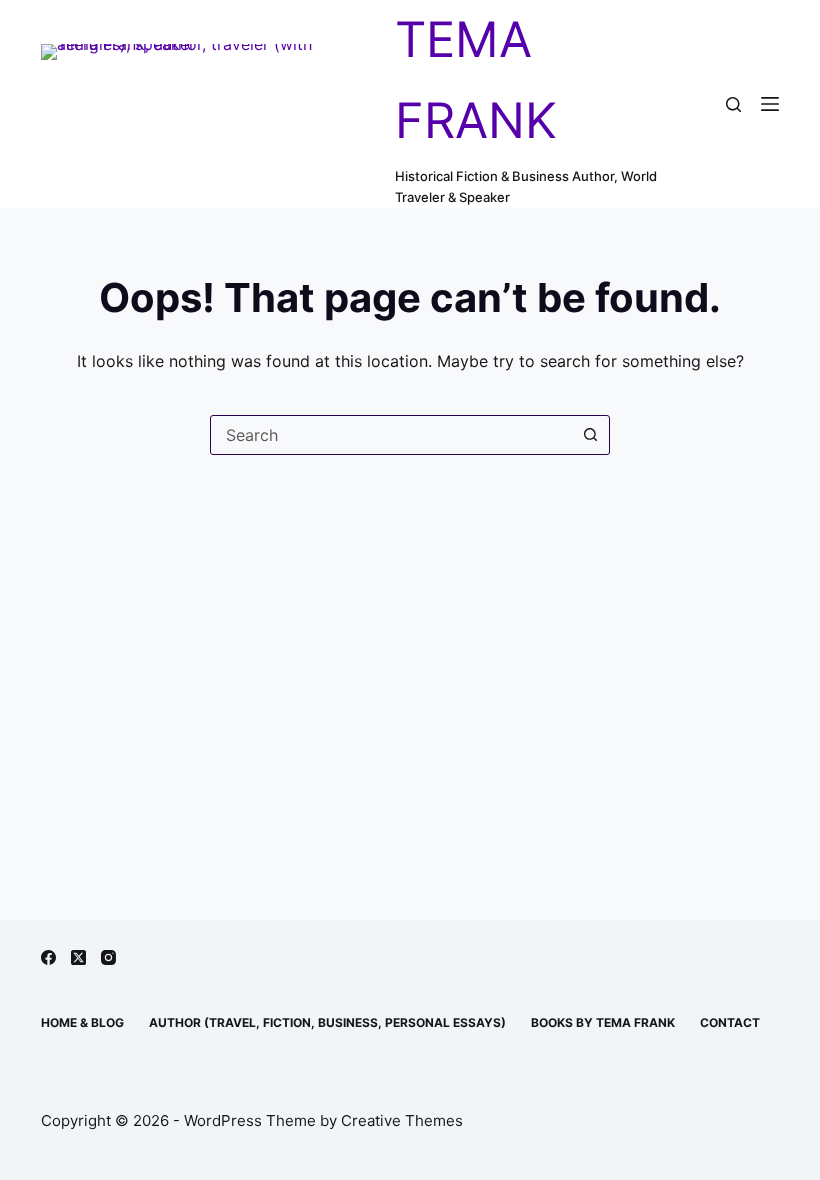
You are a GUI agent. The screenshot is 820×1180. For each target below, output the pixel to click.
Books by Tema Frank (603, 1022)
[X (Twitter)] (78, 957)
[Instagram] (108, 957)
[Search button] (590, 435)
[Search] (733, 104)
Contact (730, 1022)
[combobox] (391, 435)
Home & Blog (82, 1022)
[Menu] (770, 104)
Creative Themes (402, 1120)
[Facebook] (48, 957)
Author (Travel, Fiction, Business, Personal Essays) (327, 1022)
